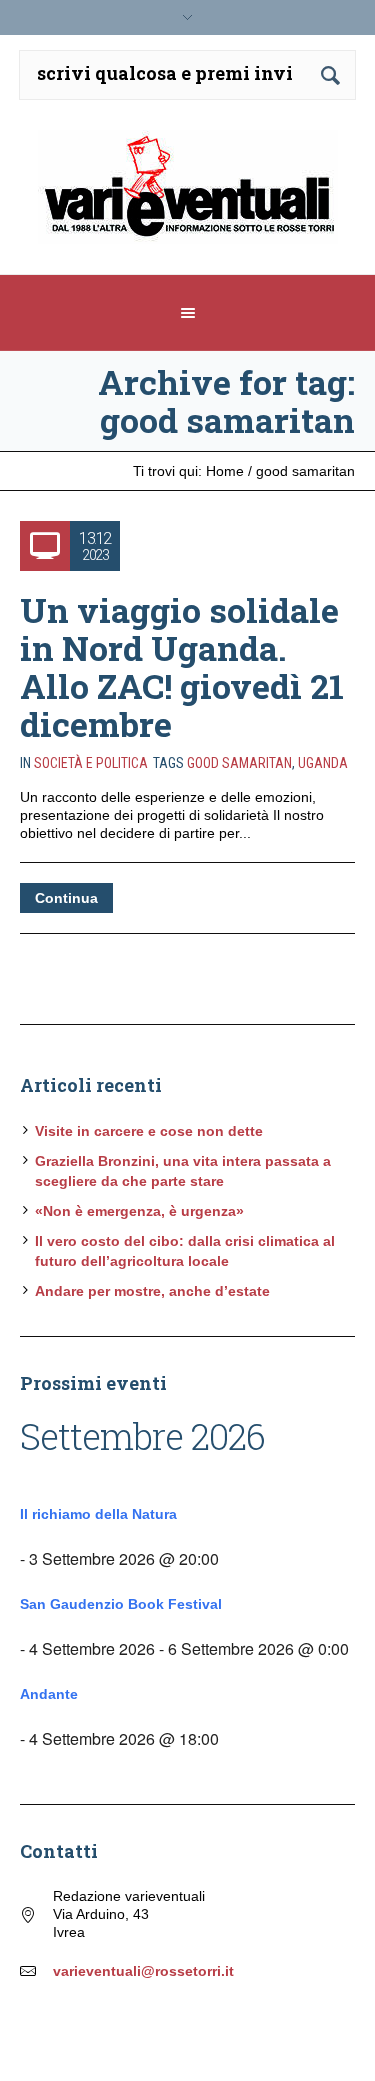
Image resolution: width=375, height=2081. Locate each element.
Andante (49, 1694)
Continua (66, 898)
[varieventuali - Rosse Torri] (188, 194)
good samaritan (239, 763)
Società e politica (91, 763)
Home (225, 471)
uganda (323, 763)
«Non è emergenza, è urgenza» (139, 1211)
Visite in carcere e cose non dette (149, 1131)
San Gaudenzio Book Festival (121, 1604)
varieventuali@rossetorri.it (143, 1971)
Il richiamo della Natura (98, 1514)
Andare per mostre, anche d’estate (152, 1291)
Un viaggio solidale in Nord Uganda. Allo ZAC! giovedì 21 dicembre (182, 666)
